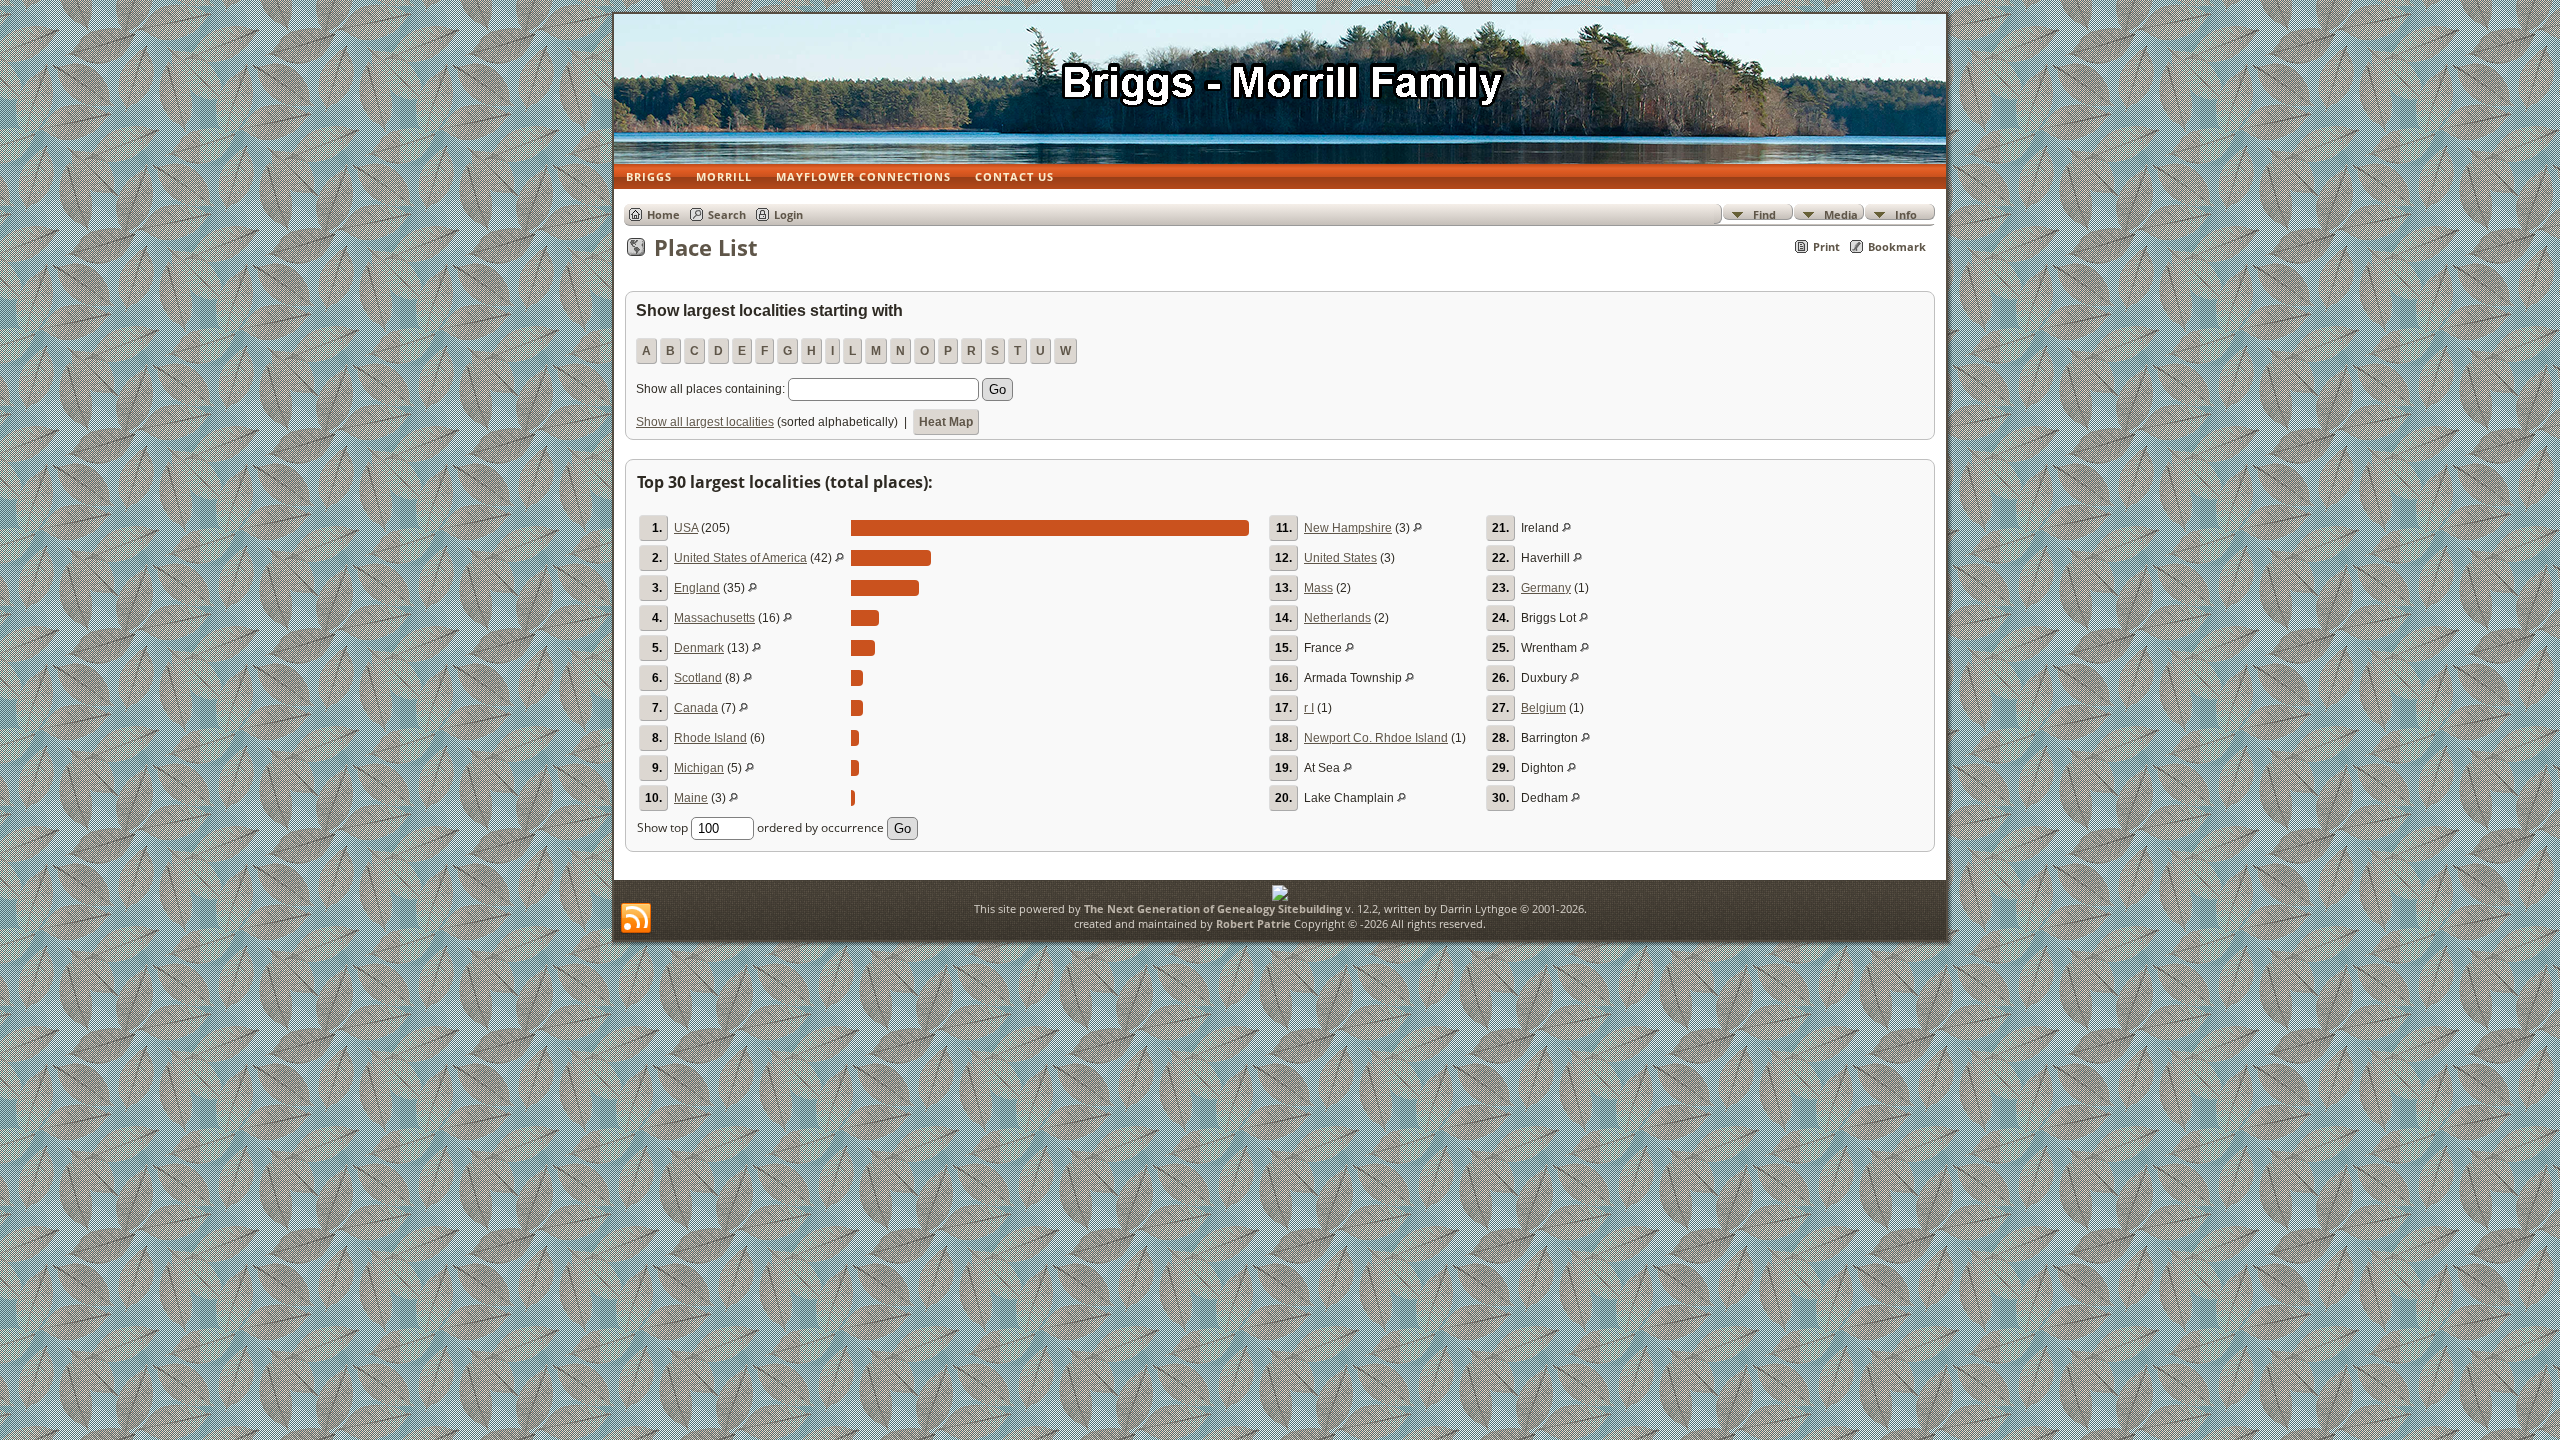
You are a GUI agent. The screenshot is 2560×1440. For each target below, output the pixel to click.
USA (686, 528)
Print (1826, 246)
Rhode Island (710, 738)
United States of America (740, 558)
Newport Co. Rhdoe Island (1376, 738)
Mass (1318, 588)
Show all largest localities (705, 422)
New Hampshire (1348, 528)
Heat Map (946, 422)
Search (727, 214)
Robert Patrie (1252, 923)
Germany (1546, 588)
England (697, 588)
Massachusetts (714, 618)
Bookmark (1897, 246)
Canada (696, 708)
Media (1841, 213)
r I (1309, 708)
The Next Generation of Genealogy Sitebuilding (1213, 908)
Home (663, 214)
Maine (691, 798)
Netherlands (1337, 618)
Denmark (699, 648)
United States (1340, 558)
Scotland (698, 678)
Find (1764, 213)
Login (788, 214)
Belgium (1543, 708)
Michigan (699, 768)
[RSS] (636, 919)
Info (1906, 213)
